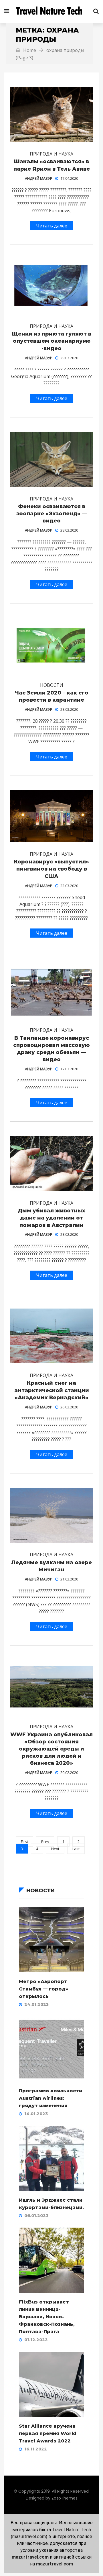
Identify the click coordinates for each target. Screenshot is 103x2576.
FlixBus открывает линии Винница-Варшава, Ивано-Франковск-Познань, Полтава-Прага (47, 2317)
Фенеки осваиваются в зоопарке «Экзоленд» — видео (52, 514)
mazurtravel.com (29, 2536)
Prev (45, 1842)
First (24, 1842)
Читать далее (52, 226)
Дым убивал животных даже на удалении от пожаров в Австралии (51, 1218)
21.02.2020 (69, 1579)
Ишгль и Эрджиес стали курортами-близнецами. (51, 2204)
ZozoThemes (65, 2498)
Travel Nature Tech (72, 2530)
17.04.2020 (69, 178)
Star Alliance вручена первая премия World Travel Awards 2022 (48, 2433)
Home (29, 50)
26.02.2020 (69, 1407)
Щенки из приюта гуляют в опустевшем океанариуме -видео (52, 341)
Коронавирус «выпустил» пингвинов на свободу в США (51, 869)
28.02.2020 (69, 1234)
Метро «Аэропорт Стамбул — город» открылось (44, 1989)
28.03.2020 (69, 530)
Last (76, 1849)
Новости (52, 685)
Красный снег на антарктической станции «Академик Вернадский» (52, 1390)
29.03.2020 (69, 358)
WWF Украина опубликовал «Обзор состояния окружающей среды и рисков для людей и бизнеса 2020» (51, 1749)
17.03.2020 (69, 1069)
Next (55, 1849)
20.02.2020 (69, 1772)
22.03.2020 (69, 886)
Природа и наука (51, 154)
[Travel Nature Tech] (51, 11)
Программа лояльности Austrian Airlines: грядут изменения (50, 2098)
